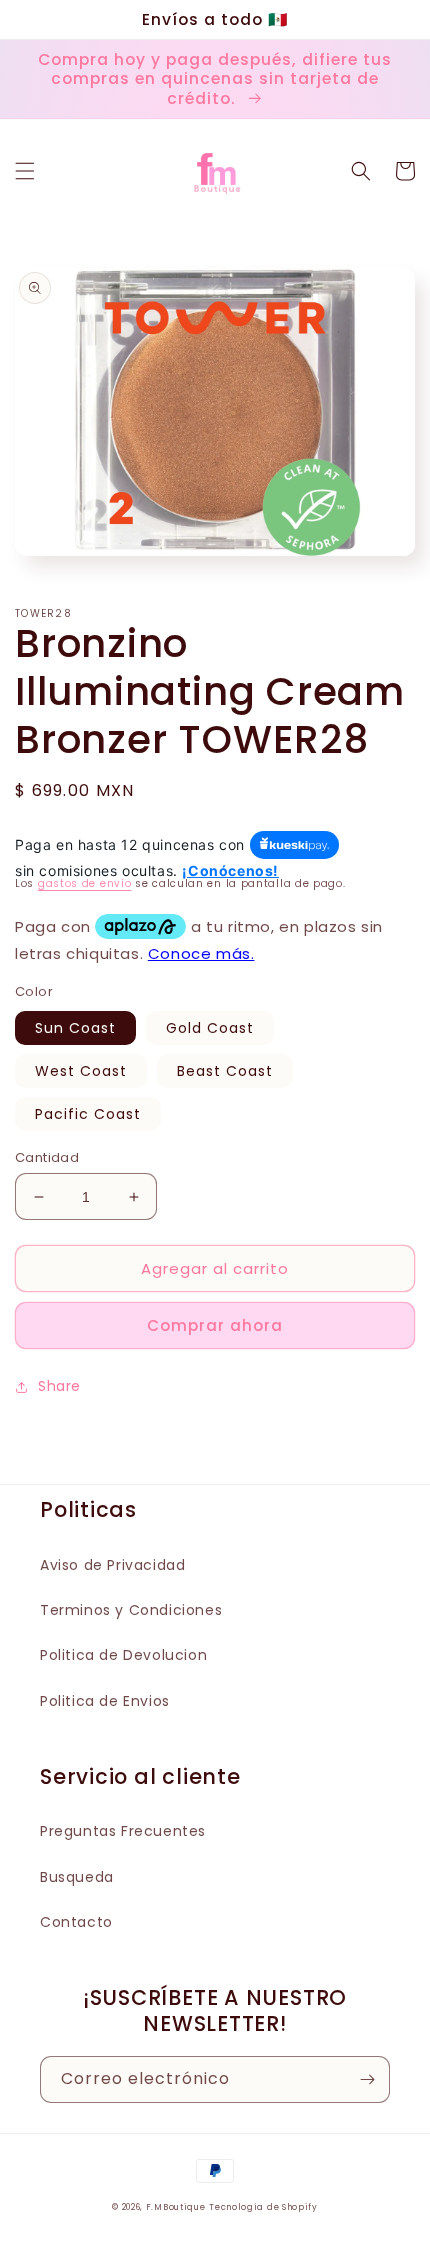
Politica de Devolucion (123, 1655)
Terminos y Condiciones (131, 1610)
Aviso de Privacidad (112, 1565)
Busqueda (77, 1877)
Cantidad (47, 1157)
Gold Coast (210, 1028)
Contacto (76, 1922)
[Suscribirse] (367, 2079)
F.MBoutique (176, 2207)
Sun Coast (75, 1028)
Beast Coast (225, 1071)
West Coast (81, 1071)
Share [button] (59, 1386)
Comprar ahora (215, 1325)
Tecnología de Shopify (263, 2207)
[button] (25, 171)
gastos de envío (85, 883)
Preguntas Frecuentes (123, 1831)
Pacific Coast (88, 1114)
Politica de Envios (105, 1701)
